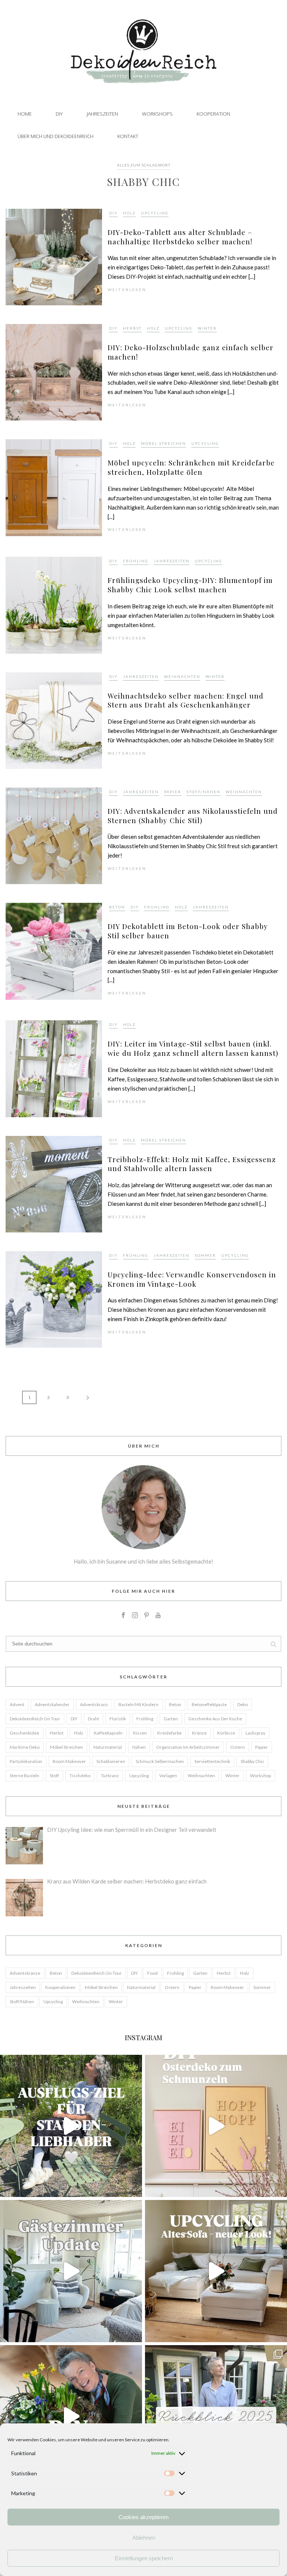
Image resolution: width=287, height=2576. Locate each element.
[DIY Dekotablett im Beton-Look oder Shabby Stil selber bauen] (54, 951)
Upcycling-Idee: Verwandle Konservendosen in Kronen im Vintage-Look (192, 1279)
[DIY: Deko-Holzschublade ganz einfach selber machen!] (54, 372)
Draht (93, 1719)
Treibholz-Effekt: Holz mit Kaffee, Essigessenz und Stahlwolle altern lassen (192, 1164)
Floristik (118, 1719)
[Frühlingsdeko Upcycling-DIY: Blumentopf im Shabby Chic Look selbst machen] (54, 604)
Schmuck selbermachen (160, 1761)
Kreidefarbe (169, 1733)
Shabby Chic (252, 1761)
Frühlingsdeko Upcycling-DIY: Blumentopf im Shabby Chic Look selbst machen (190, 585)
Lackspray (255, 1733)
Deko (243, 1704)
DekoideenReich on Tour (35, 1719)
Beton (117, 907)
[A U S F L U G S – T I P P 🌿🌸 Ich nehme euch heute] (71, 2126)
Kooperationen (60, 1987)
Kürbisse (226, 1733)
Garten (171, 1719)
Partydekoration (26, 1761)
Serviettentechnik (212, 1761)
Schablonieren (111, 1761)
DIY (59, 114)
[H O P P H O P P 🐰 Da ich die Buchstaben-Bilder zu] (216, 2126)
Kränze (199, 1733)
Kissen (140, 1733)
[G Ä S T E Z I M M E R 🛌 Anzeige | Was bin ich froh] (71, 2271)
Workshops (157, 114)
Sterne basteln (24, 1776)
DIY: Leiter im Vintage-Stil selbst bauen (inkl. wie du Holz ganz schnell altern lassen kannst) (193, 1048)
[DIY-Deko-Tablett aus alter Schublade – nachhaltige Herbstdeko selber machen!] (54, 256)
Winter (207, 328)
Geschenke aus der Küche (215, 1719)
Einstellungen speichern (144, 2558)
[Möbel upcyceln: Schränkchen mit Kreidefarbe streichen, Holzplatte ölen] (54, 487)
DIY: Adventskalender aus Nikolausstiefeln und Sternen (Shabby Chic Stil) (193, 815)
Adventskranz (94, 1704)
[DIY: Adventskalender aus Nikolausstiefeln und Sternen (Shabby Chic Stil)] (54, 835)
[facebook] (123, 1616)
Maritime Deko (25, 1747)
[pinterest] (146, 1616)
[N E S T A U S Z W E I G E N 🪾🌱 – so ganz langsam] (71, 2416)
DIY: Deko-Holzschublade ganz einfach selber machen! (191, 352)
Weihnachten (182, 676)
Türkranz (110, 1776)
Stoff (54, 1776)
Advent (17, 1704)
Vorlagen (168, 1776)
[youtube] (158, 1616)
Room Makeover (69, 1761)
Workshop (260, 1776)
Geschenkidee (24, 1733)
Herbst (132, 328)
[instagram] (135, 1616)
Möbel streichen (163, 443)
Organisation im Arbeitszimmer (188, 1747)
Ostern (237, 1747)
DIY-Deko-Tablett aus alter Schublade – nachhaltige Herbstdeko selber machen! (180, 237)
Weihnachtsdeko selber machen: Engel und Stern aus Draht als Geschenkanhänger (186, 700)
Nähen (139, 1747)
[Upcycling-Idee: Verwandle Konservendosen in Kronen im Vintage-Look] (54, 1299)
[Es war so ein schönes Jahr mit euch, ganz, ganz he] (216, 2416)
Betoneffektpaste (209, 1704)
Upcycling (155, 213)
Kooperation (213, 114)
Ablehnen (144, 2538)
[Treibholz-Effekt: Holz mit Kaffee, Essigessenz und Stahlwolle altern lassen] (54, 1183)
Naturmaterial (108, 1747)
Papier (173, 792)
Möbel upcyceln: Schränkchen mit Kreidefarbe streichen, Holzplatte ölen (191, 467)
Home (25, 114)
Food (152, 1973)
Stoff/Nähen (203, 792)
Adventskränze (25, 1973)
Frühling (136, 561)
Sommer (205, 1255)
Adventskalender (52, 1704)
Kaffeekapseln (108, 1733)
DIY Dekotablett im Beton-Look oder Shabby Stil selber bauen (188, 931)
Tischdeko (80, 1776)
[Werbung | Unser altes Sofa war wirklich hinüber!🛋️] (216, 2271)
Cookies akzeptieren (143, 2517)
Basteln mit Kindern (138, 1704)
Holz (129, 213)
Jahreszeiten (102, 114)
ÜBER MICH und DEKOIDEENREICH (55, 136)
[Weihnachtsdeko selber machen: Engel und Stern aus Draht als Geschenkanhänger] (54, 720)
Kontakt (128, 136)
